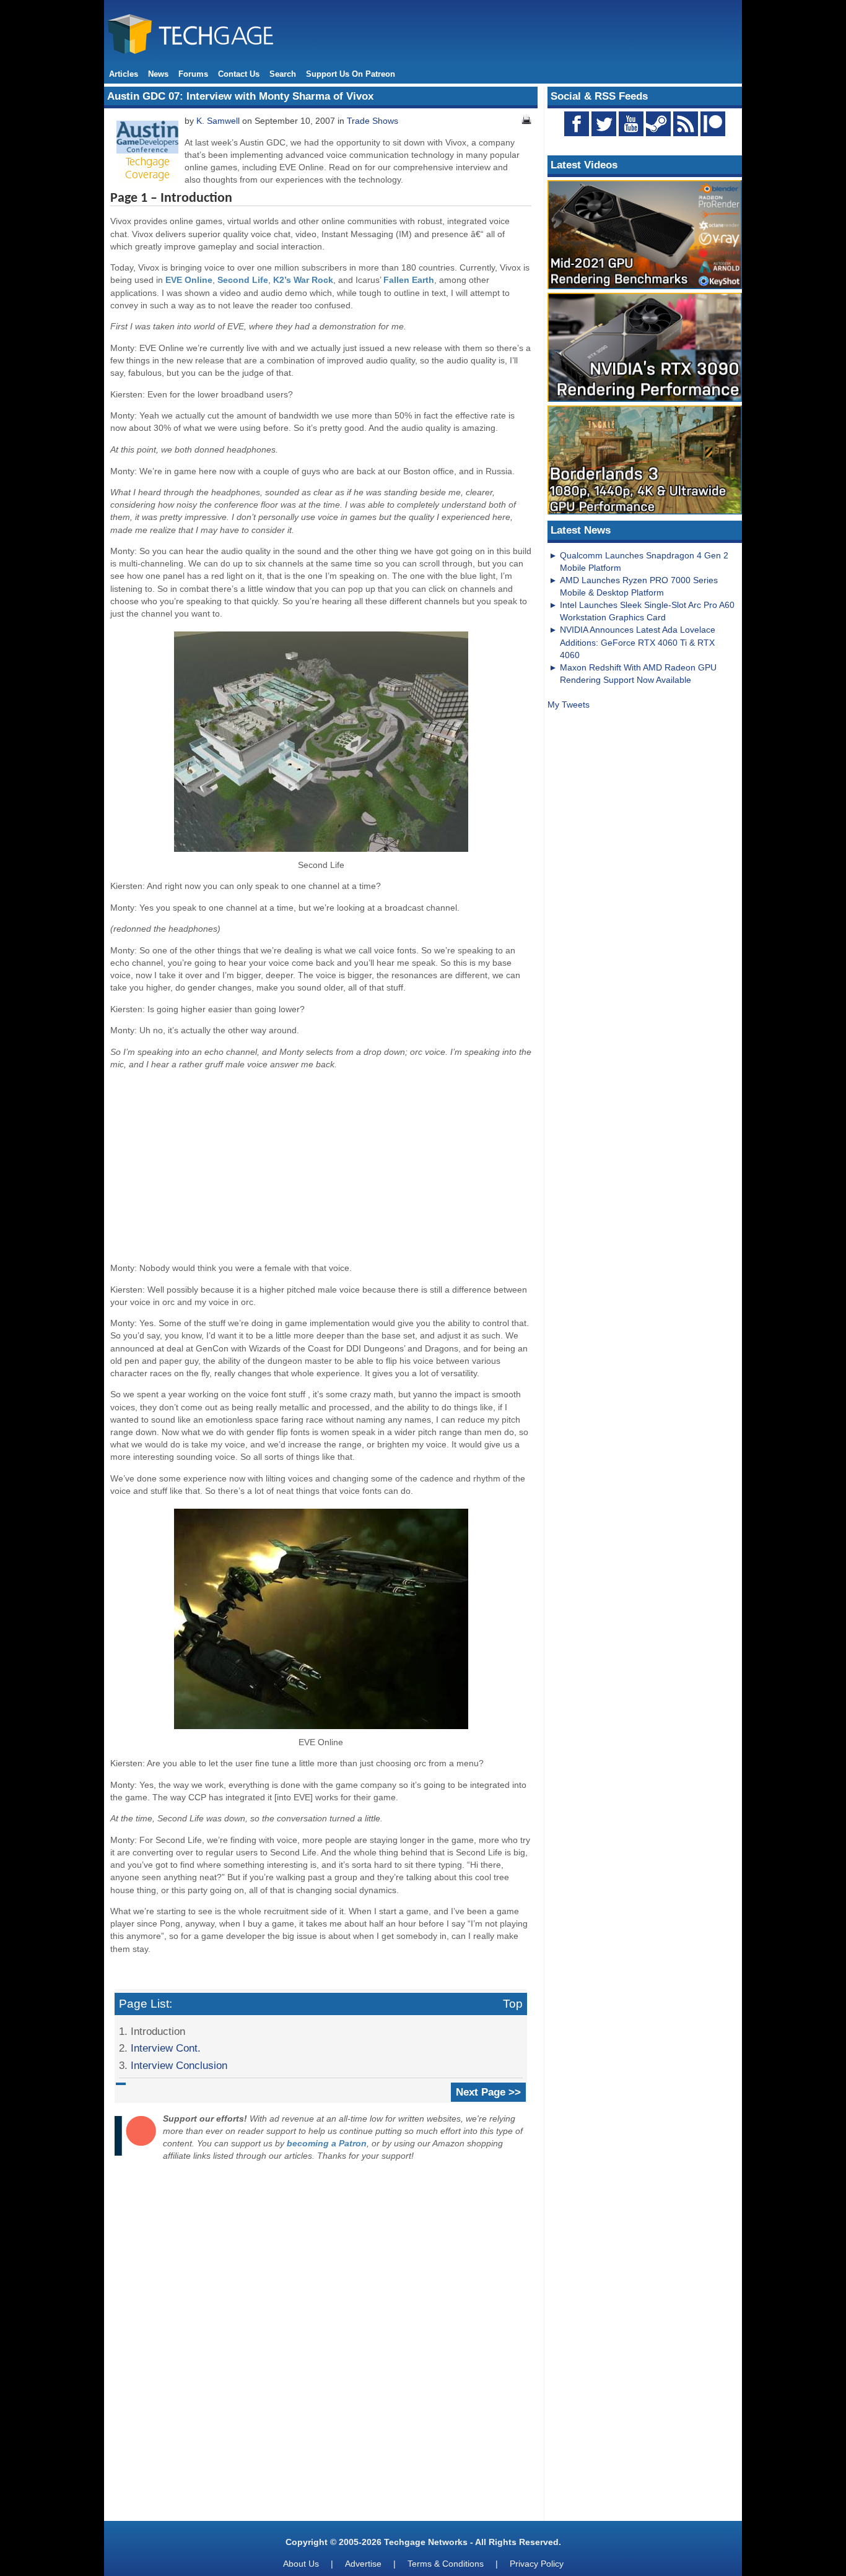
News (158, 74)
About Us (301, 2564)
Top (513, 2004)
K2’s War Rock (303, 280)
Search (283, 74)
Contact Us (239, 74)
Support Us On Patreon (351, 74)
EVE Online (189, 280)
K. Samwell (218, 121)
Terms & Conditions (446, 2564)
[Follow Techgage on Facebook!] (577, 124)
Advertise (363, 2564)
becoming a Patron (327, 2143)
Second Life (243, 280)
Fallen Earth (409, 280)
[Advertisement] (321, 1166)
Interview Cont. (166, 2048)
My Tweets (569, 705)
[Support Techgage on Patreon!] (713, 133)
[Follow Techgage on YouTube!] (631, 124)
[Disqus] (321, 2344)
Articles (124, 74)
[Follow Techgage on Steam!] (658, 124)
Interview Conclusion (179, 2065)
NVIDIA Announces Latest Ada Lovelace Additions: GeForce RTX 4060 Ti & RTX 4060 (638, 642)
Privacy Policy (537, 2564)
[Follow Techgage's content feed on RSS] (686, 124)
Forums (193, 74)
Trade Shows (373, 121)
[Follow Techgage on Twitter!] (604, 124)
